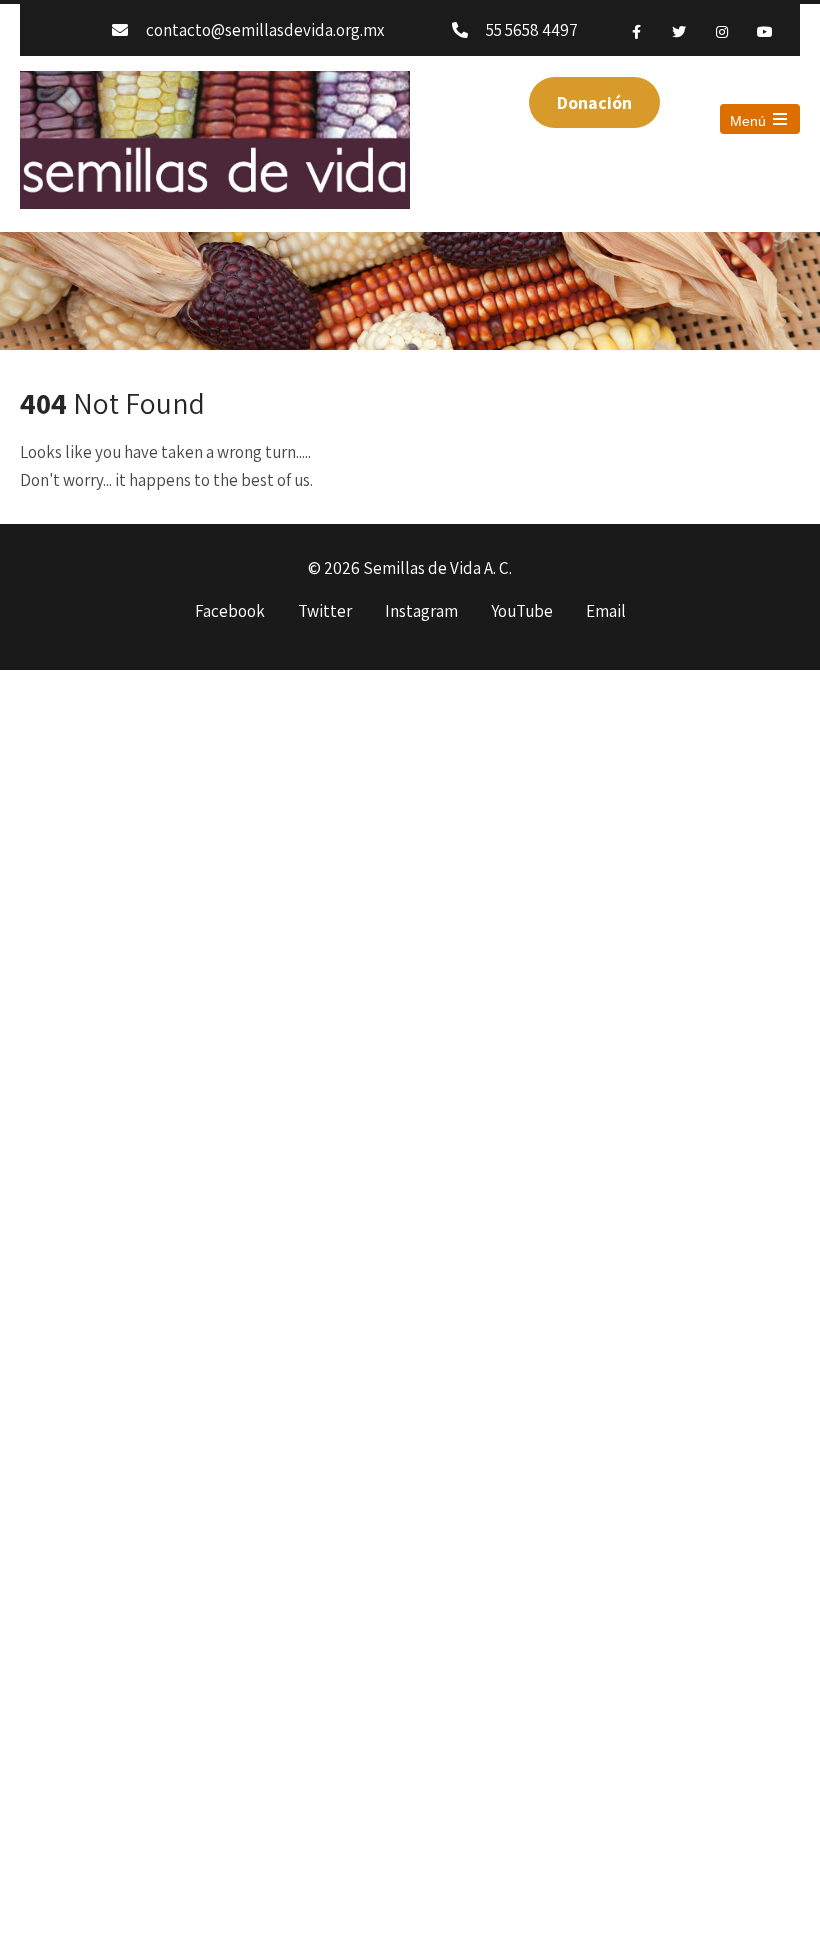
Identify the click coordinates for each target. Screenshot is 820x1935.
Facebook (230, 612)
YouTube (522, 612)
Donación (594, 102)
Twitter (325, 612)
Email (606, 612)
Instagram (421, 612)
